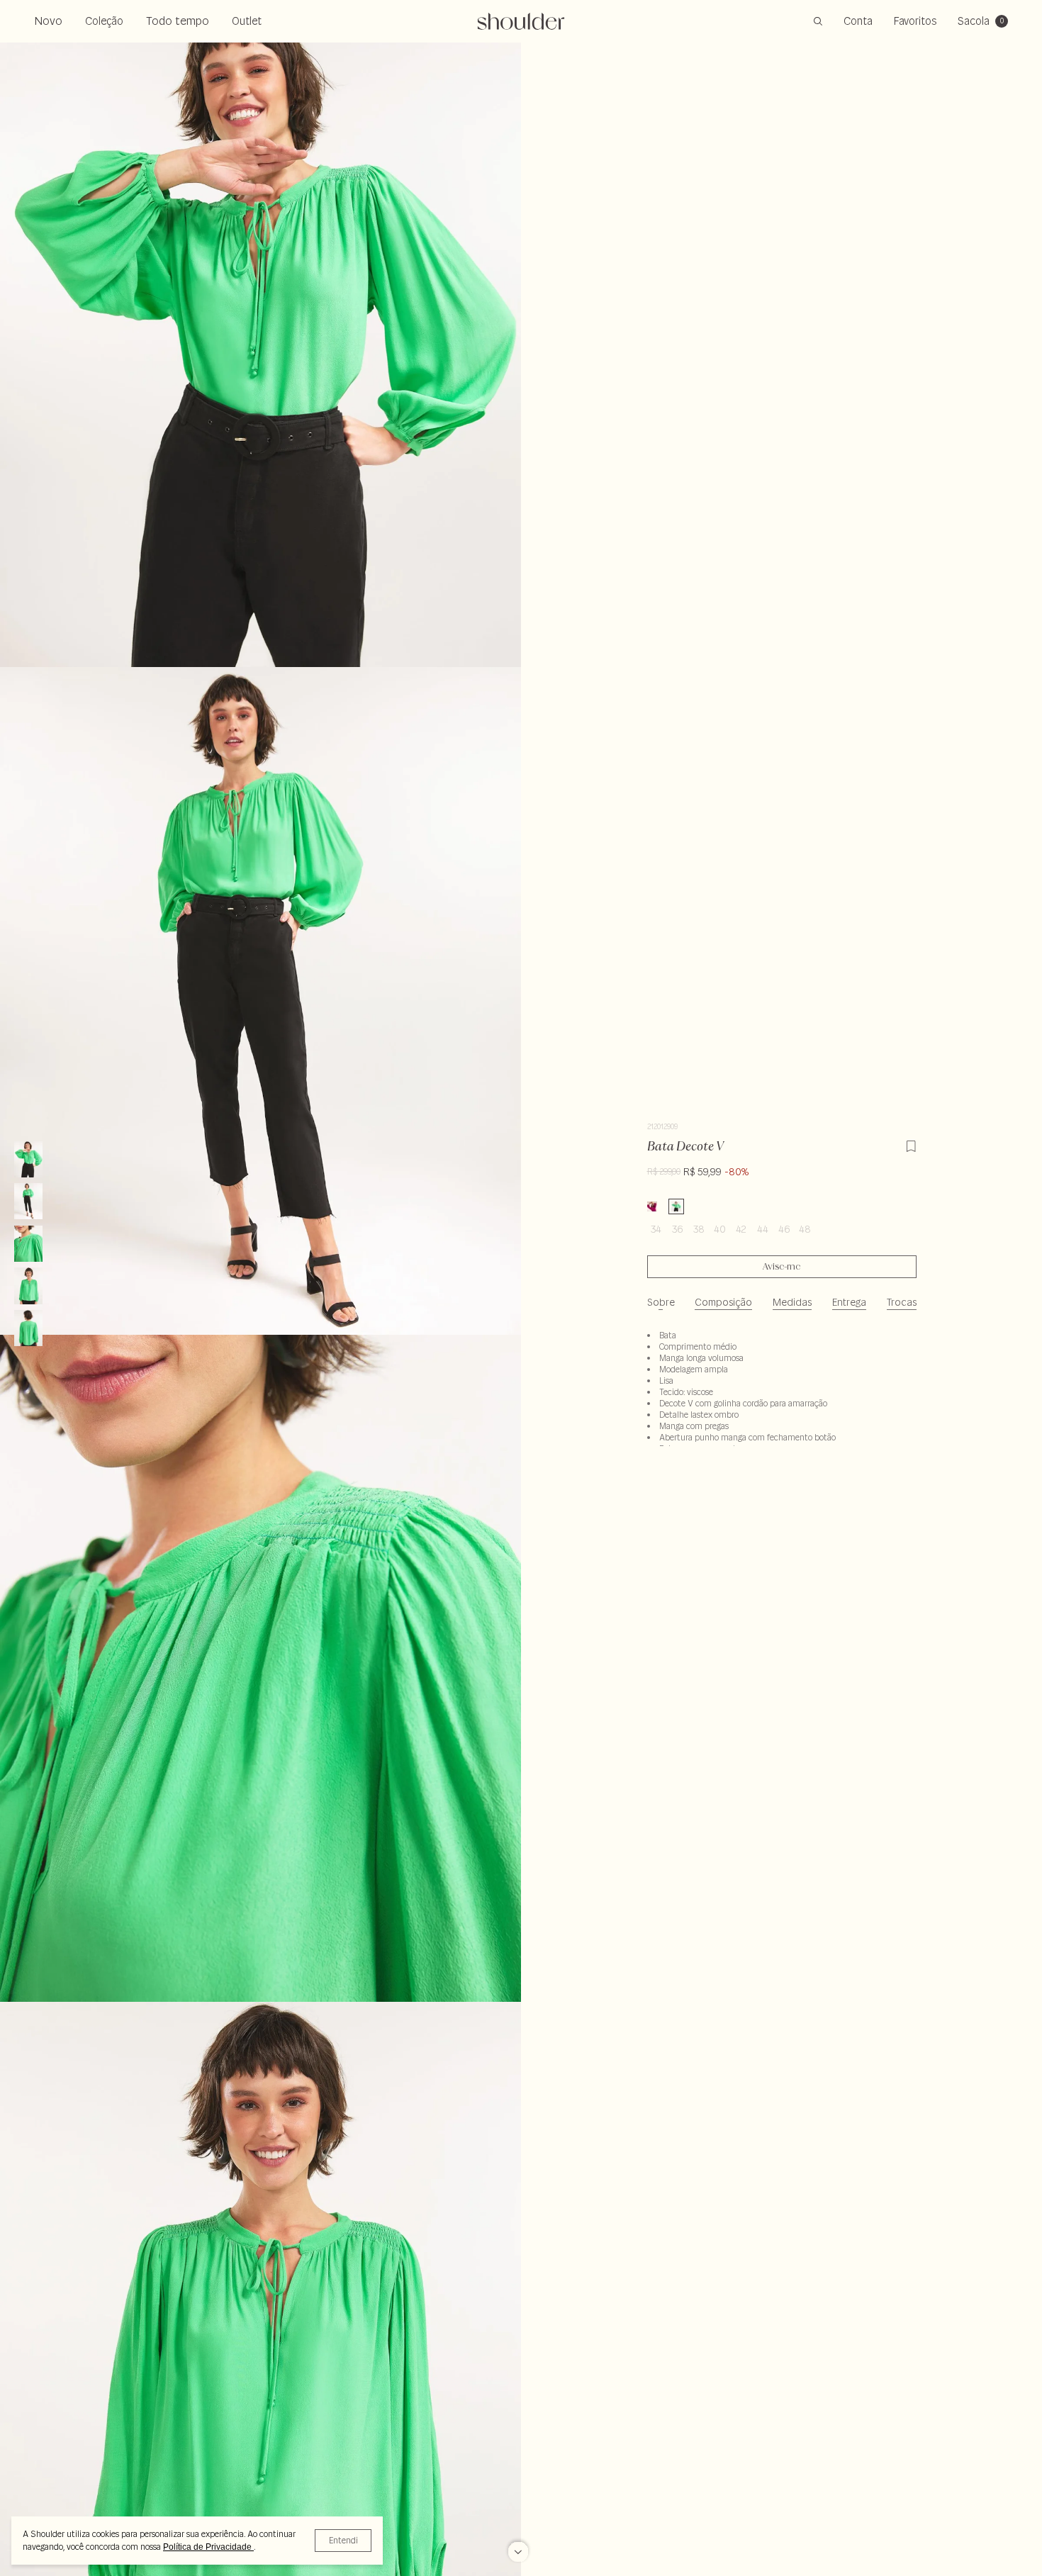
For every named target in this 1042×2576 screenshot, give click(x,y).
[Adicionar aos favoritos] (911, 1144)
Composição (723, 1302)
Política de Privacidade (208, 2547)
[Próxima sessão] (518, 2547)
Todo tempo (178, 21)
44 (763, 1229)
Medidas (792, 1302)
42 (741, 1229)
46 (784, 1229)
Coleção (104, 21)
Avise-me (781, 1267)
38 (699, 1229)
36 (677, 1229)
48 (805, 1229)
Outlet (247, 21)
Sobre (661, 1302)
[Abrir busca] (818, 21)
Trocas (902, 1302)
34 (656, 1229)
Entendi (343, 2540)
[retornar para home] (521, 21)
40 (720, 1229)
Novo (48, 21)
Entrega (849, 1302)
